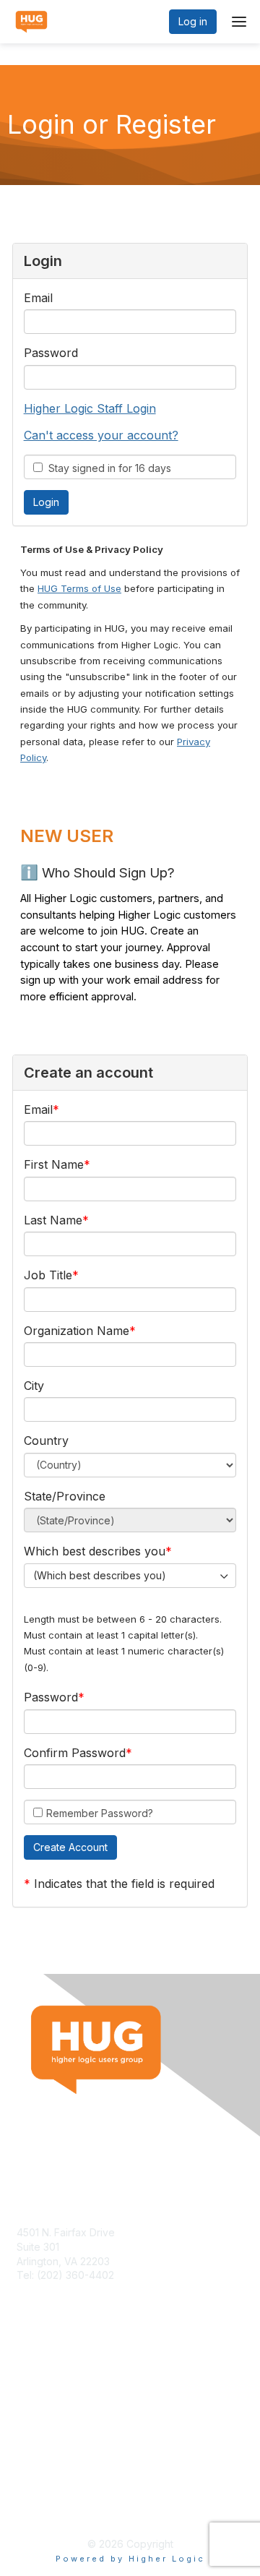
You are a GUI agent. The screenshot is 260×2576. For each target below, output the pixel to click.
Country (46, 1441)
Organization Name (77, 1331)
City (34, 1386)
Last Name (53, 1220)
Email (38, 298)
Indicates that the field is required (124, 1884)
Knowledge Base (57, 2384)
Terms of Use (49, 2494)
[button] (70, 1847)
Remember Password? (100, 1813)
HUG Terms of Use (79, 588)
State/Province (65, 1496)
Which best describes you (95, 1551)
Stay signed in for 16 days (107, 468)
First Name (54, 1164)
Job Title (48, 1275)
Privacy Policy (50, 2508)
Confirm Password (75, 1753)
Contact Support (56, 2289)
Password (51, 353)
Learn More (44, 2399)
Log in (193, 21)
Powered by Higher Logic (130, 2559)
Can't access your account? (101, 435)
